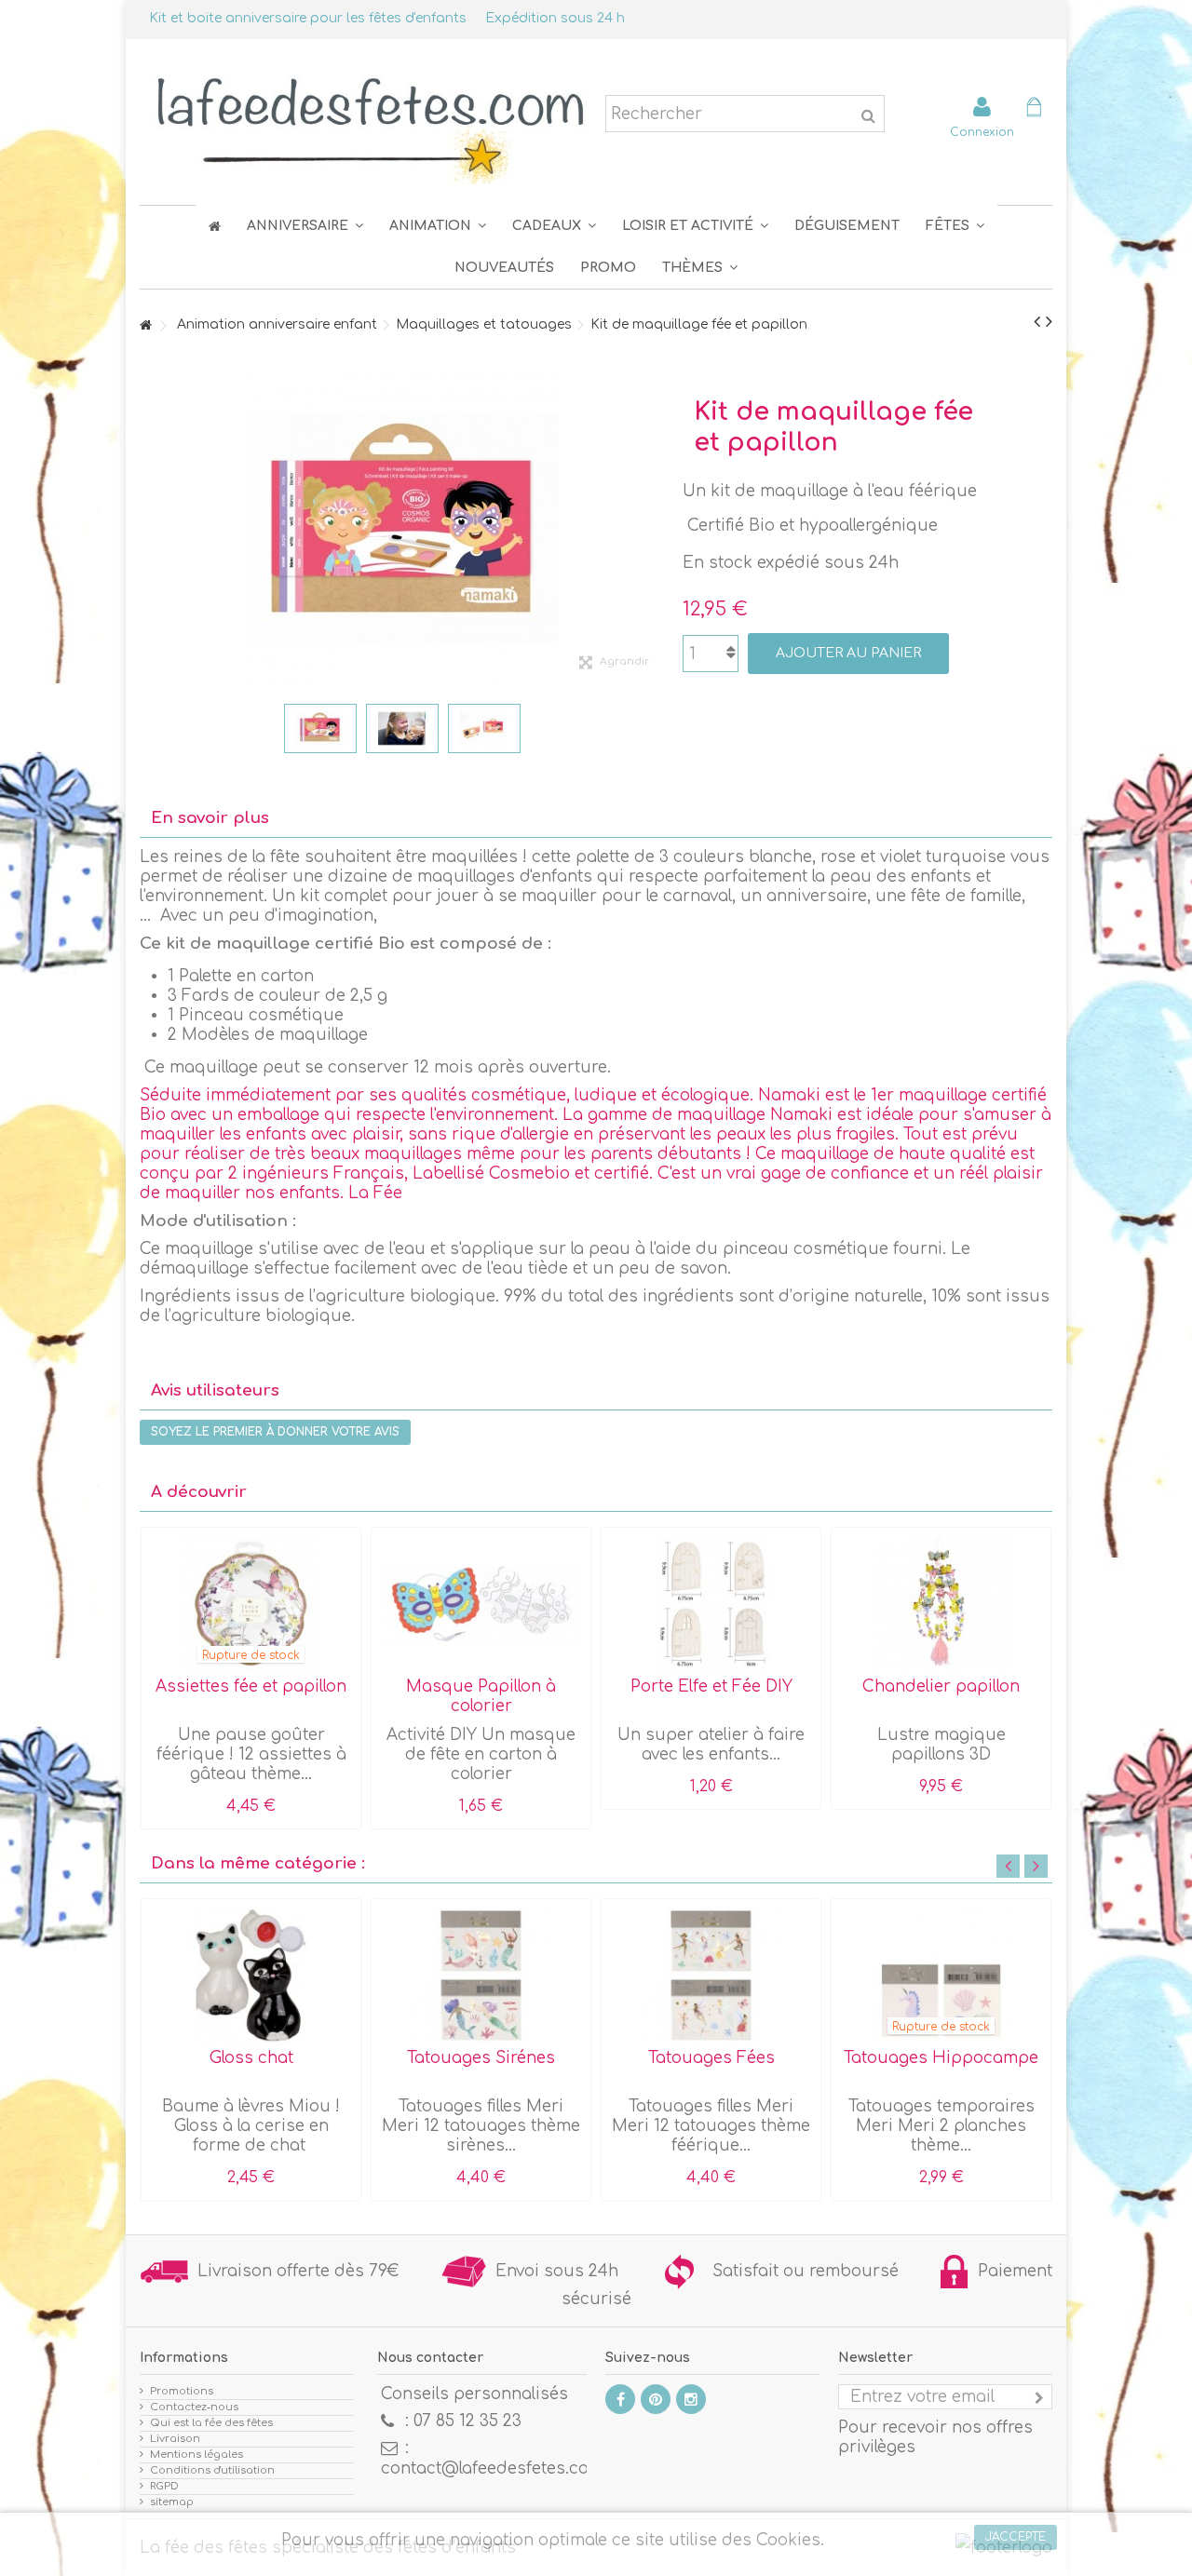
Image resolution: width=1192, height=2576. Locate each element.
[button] (955, 226)
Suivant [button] (655, 528)
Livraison (175, 2439)
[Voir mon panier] (1034, 109)
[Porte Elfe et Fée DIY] (711, 1604)
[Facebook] (620, 2399)
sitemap (172, 2502)
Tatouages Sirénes (481, 2058)
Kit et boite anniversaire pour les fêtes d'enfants (308, 18)
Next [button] (1036, 1866)
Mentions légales (196, 2455)
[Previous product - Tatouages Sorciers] (1037, 322)
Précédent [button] (149, 528)
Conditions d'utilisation (212, 2470)
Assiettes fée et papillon (251, 1686)
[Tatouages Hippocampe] (941, 1976)
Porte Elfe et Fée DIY (711, 1686)
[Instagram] (691, 2399)
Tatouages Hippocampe (941, 2058)
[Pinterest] (656, 2399)
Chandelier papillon (941, 1686)
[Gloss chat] (251, 1976)
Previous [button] (1008, 1866)
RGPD (164, 2486)
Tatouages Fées (711, 2058)
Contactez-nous (194, 2407)
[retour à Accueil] (145, 326)
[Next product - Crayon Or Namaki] (1049, 322)
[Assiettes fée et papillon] (251, 1604)
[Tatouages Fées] (711, 1976)
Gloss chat (251, 2058)
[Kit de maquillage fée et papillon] (320, 728)
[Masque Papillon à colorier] (481, 1604)
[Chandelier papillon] (941, 1604)
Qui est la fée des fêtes (211, 2423)
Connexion (982, 132)
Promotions (182, 2391)
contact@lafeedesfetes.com (492, 2468)
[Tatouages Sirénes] (481, 1976)
